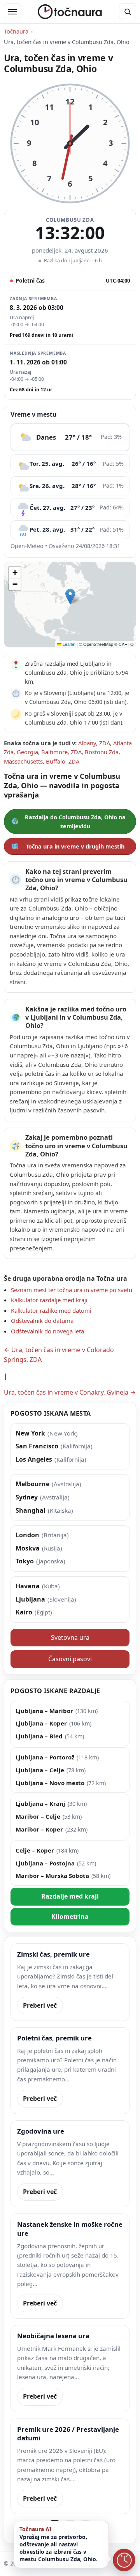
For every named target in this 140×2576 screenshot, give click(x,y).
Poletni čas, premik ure (54, 2038)
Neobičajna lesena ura (53, 2336)
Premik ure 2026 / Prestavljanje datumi (68, 2434)
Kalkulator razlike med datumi (51, 1310)
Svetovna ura (70, 1637)
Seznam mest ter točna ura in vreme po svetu (72, 1290)
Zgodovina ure (41, 2131)
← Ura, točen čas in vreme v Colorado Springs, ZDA (59, 1355)
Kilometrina (70, 1917)
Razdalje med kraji (70, 1896)
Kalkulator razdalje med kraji (49, 1300)
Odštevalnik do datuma (42, 1321)
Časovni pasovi (70, 1659)
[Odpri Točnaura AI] (124, 2560)
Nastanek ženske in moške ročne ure (70, 2229)
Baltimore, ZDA (61, 752)
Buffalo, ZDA (63, 761)
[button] (70, 597)
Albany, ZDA (94, 743)
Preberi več (40, 2005)
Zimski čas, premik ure (53, 1954)
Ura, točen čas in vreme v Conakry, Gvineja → (70, 1392)
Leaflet (68, 644)
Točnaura (16, 31)
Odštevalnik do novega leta (47, 1331)
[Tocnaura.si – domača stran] (70, 12)
